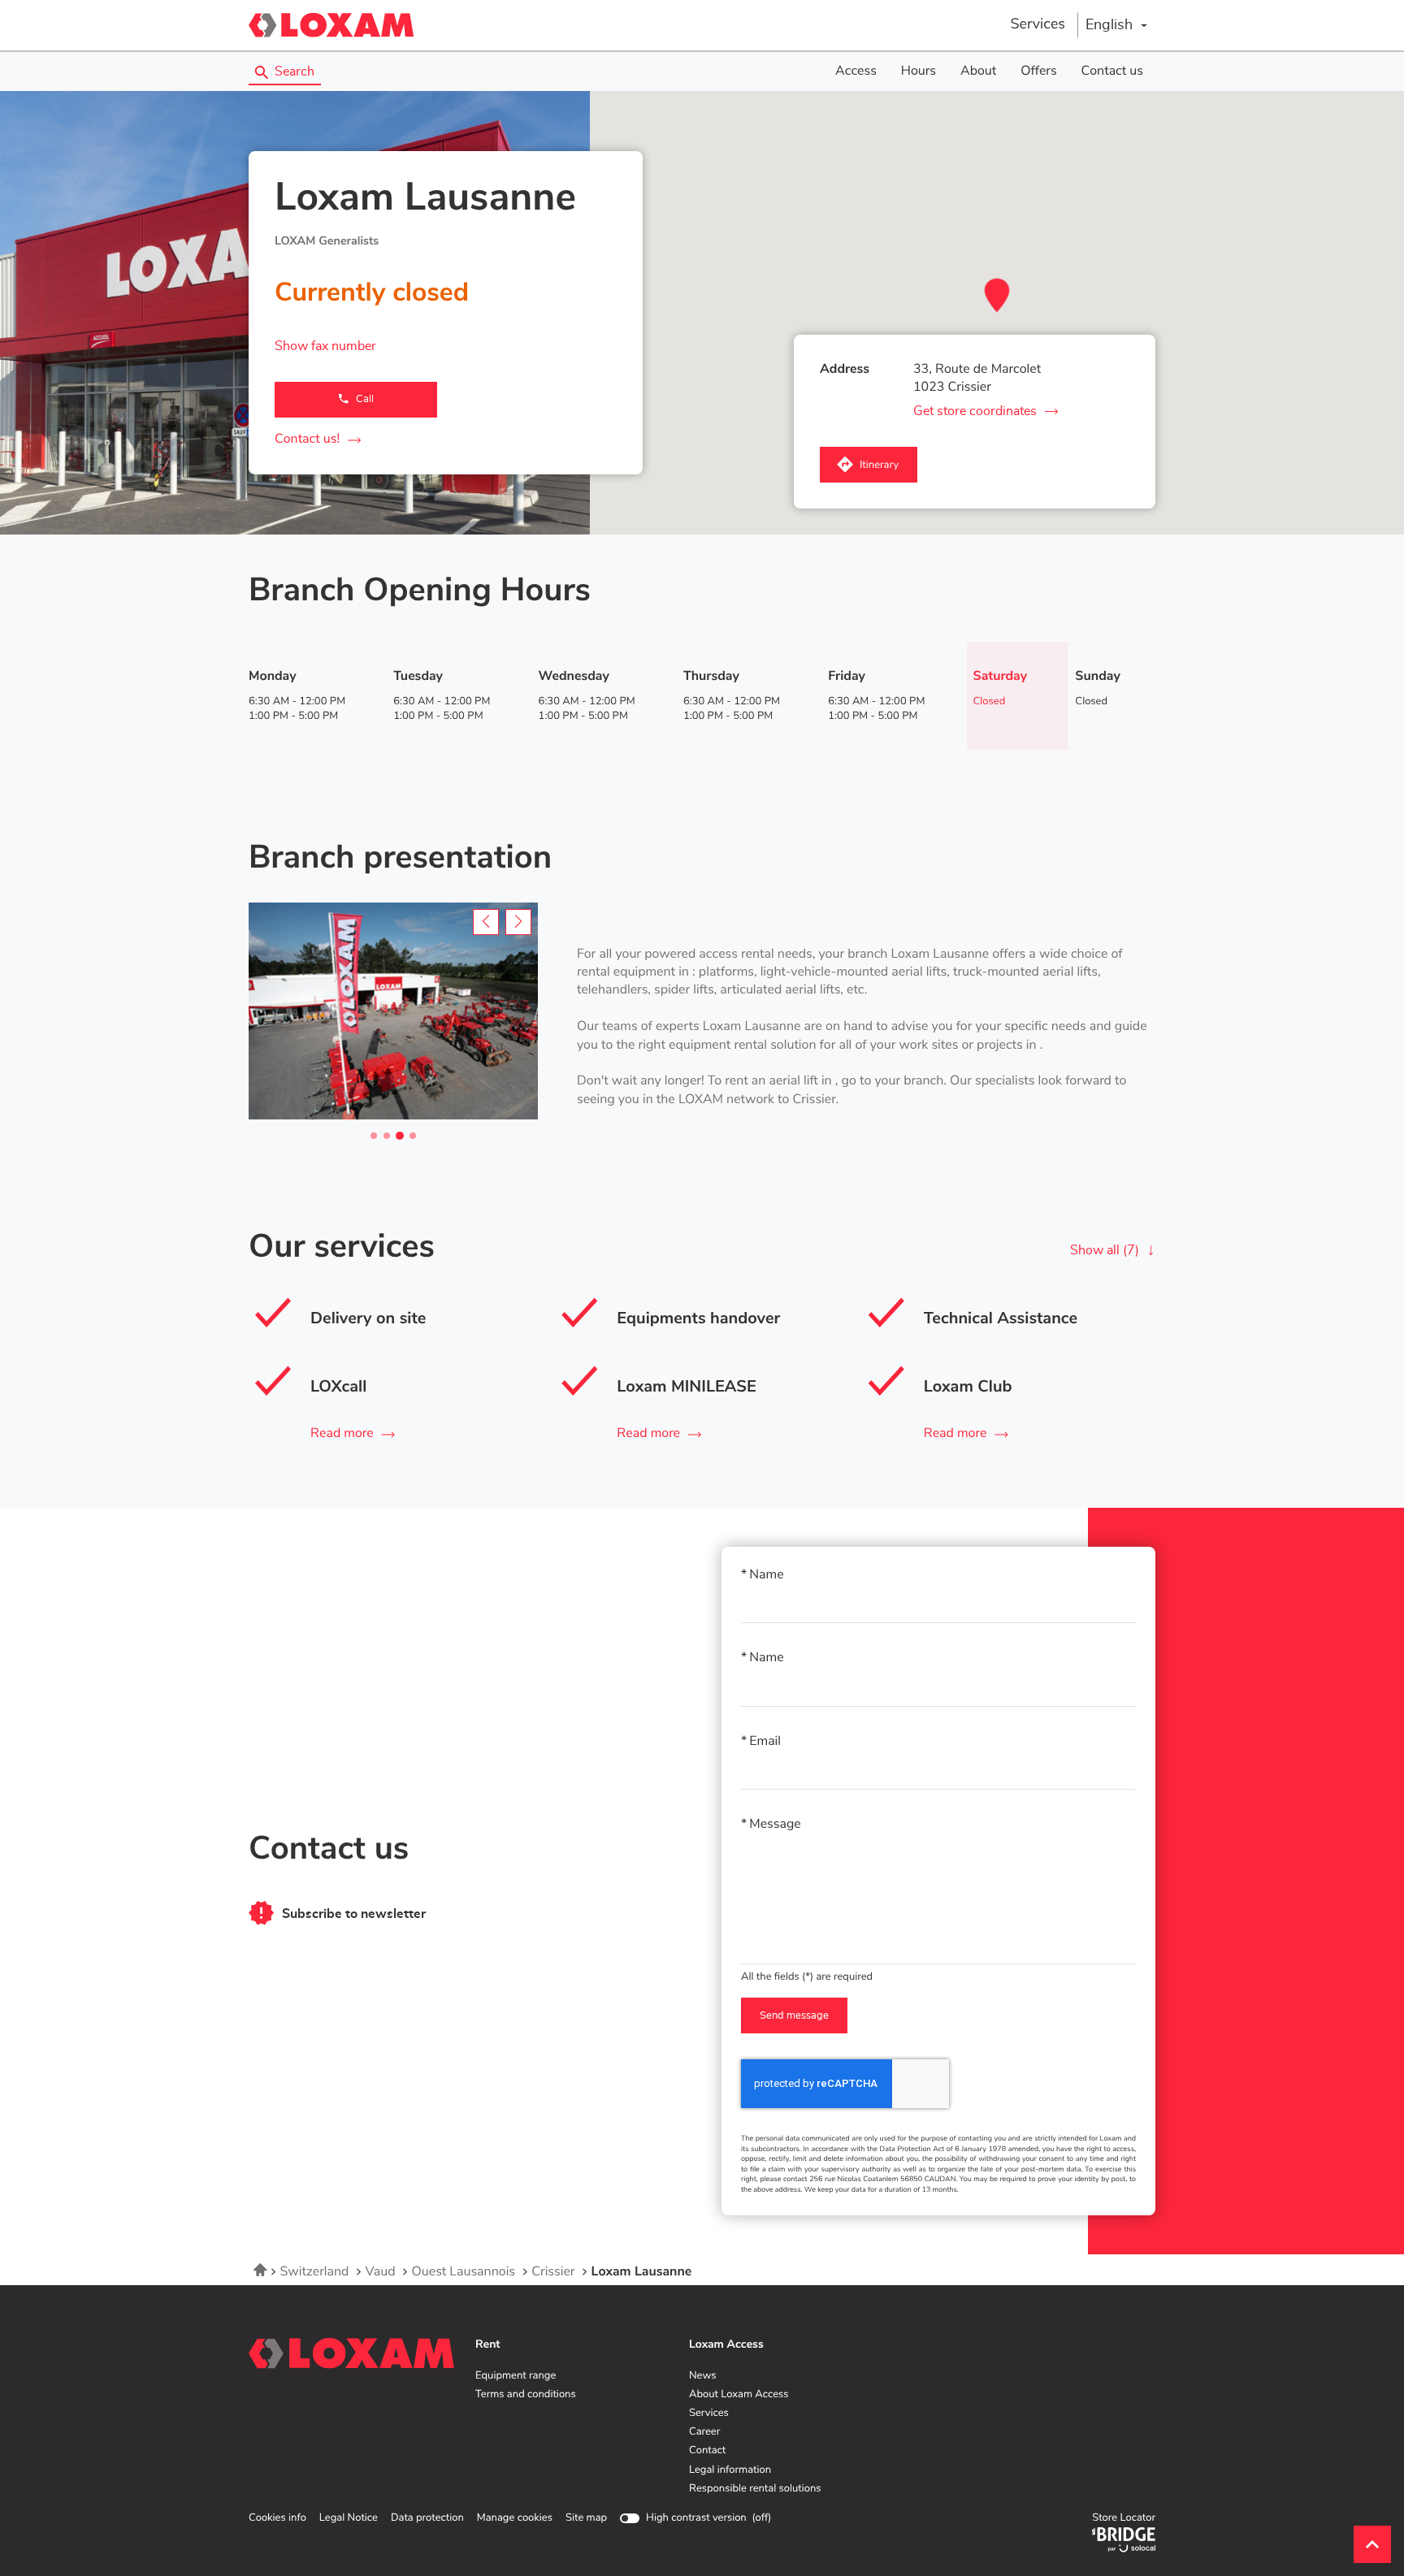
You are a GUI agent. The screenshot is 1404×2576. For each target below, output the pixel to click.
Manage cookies (515, 2518)
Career (704, 2432)
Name (766, 1575)
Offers (1038, 71)
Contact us (1112, 71)
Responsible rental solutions (755, 2489)
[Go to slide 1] (374, 1136)
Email (765, 1742)
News (702, 2376)
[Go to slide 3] (400, 1136)
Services (1038, 24)
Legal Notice (349, 2518)
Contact (707, 2451)
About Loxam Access (739, 2395)
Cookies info (277, 2518)
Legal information (730, 2470)
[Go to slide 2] (387, 1136)
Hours (919, 71)
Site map (586, 2518)
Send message (794, 2016)
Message (775, 1825)
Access (856, 71)
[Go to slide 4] (413, 1136)
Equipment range (516, 2376)
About (978, 71)
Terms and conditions (526, 2395)
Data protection (427, 2518)
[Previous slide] (486, 922)
